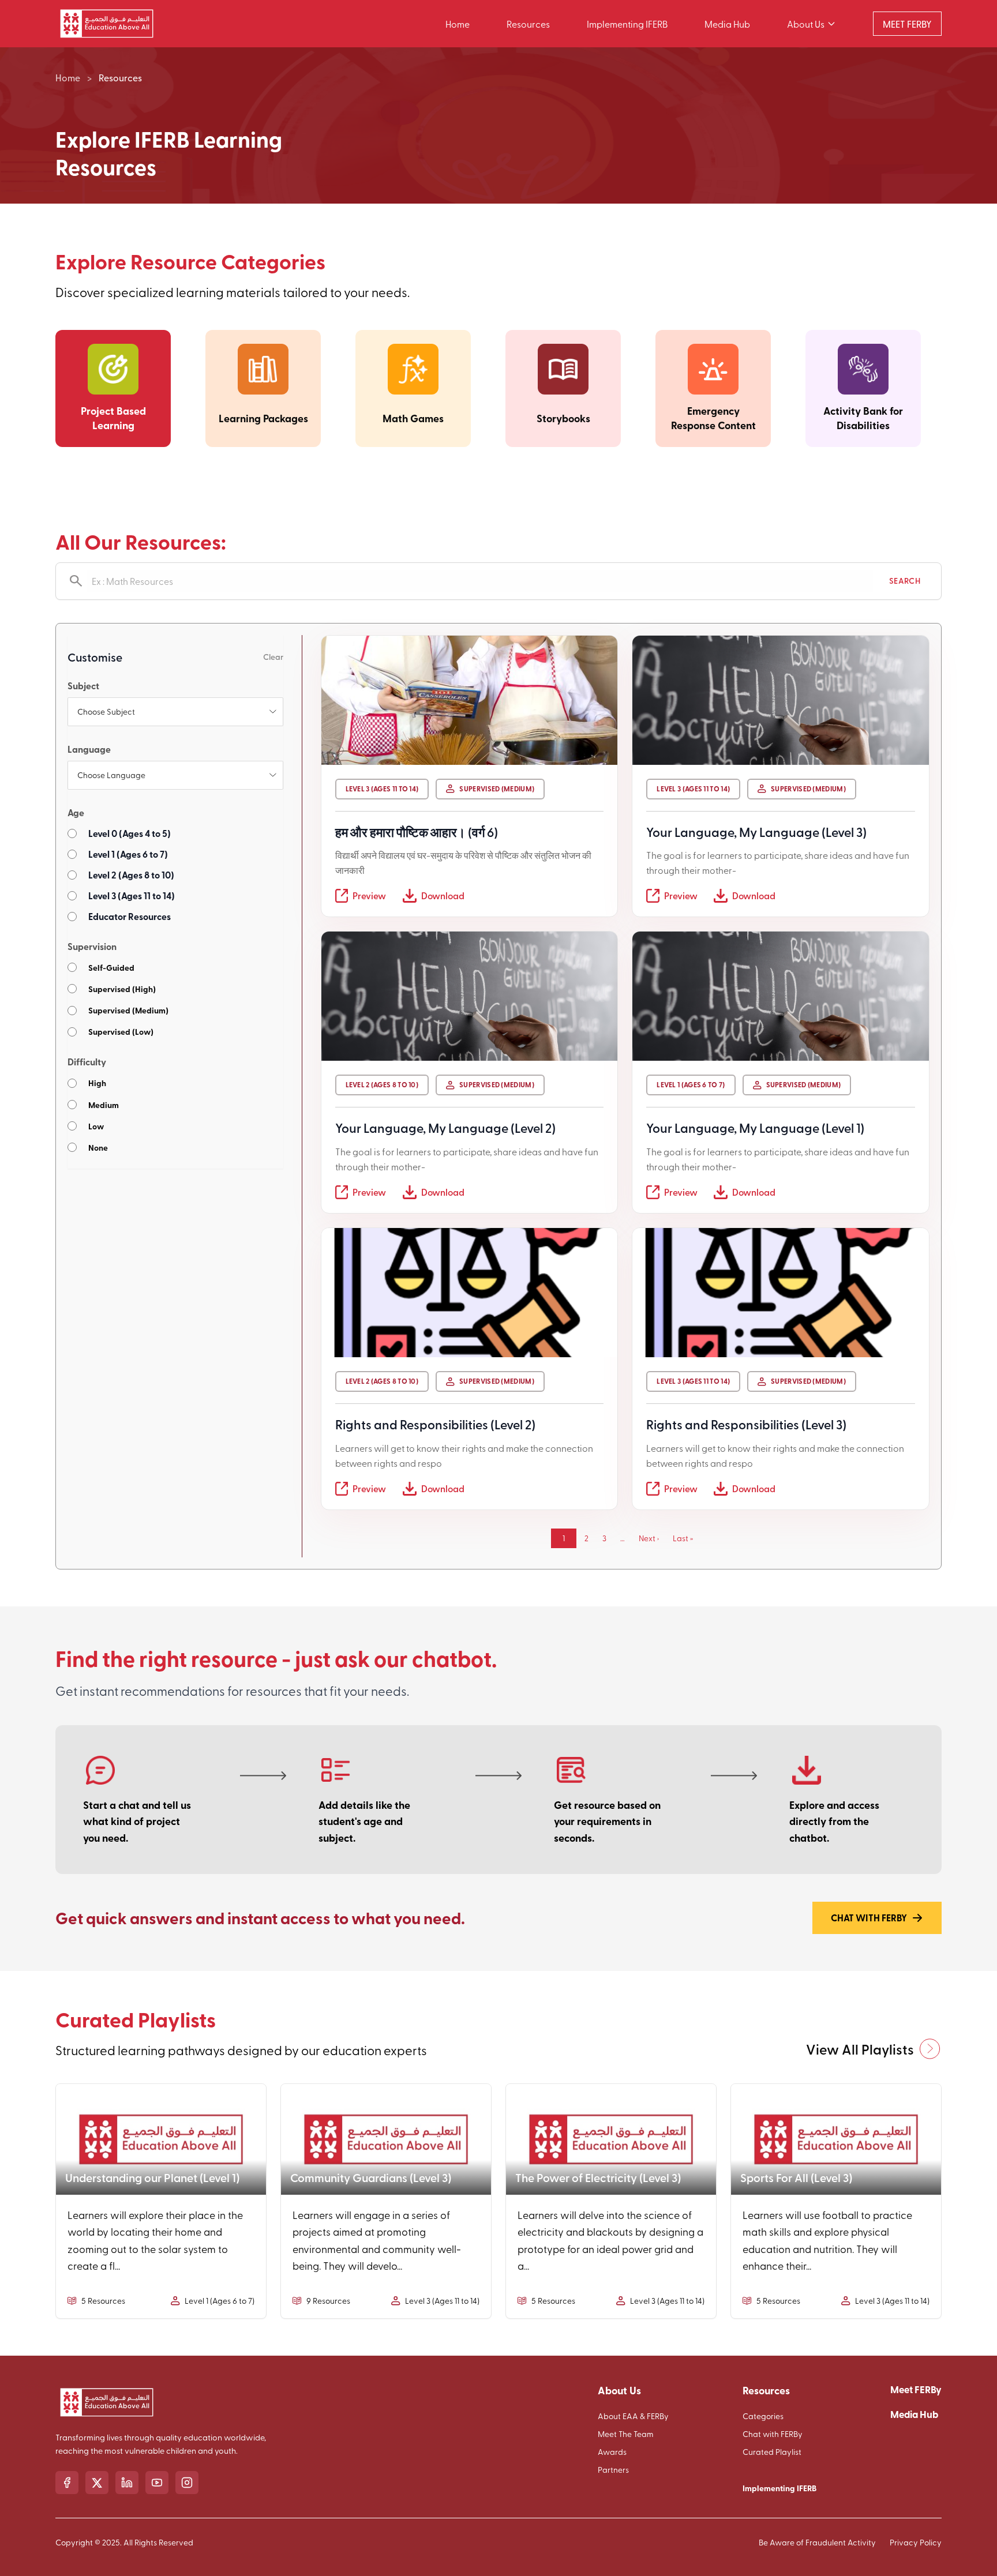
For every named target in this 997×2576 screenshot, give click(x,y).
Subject (83, 686)
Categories (763, 2416)
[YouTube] (157, 2483)
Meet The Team (626, 2434)
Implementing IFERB (627, 24)
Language (89, 749)
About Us (806, 24)
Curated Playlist (772, 2452)
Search (905, 581)
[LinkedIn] (127, 2483)
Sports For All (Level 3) (796, 2177)
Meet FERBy (916, 2389)
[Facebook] (67, 2483)
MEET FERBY (907, 24)
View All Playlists (860, 2049)
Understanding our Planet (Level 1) (152, 2177)
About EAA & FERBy (633, 2416)
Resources (528, 24)
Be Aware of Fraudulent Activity (817, 2542)
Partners (613, 2470)
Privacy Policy (916, 2542)
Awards (612, 2452)
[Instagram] (187, 2483)
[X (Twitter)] (97, 2483)
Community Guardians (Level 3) (371, 2177)
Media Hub (727, 24)
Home (458, 24)
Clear (273, 657)
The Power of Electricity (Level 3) (598, 2177)
